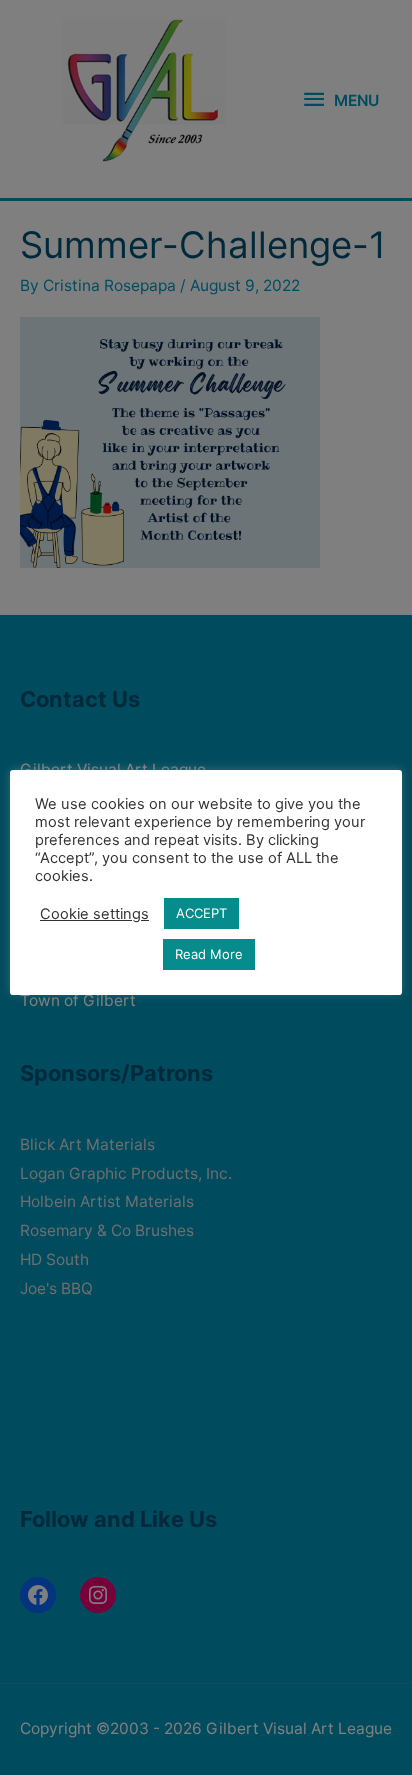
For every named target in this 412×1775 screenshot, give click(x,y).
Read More (209, 954)
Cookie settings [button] (94, 914)
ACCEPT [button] (201, 913)
